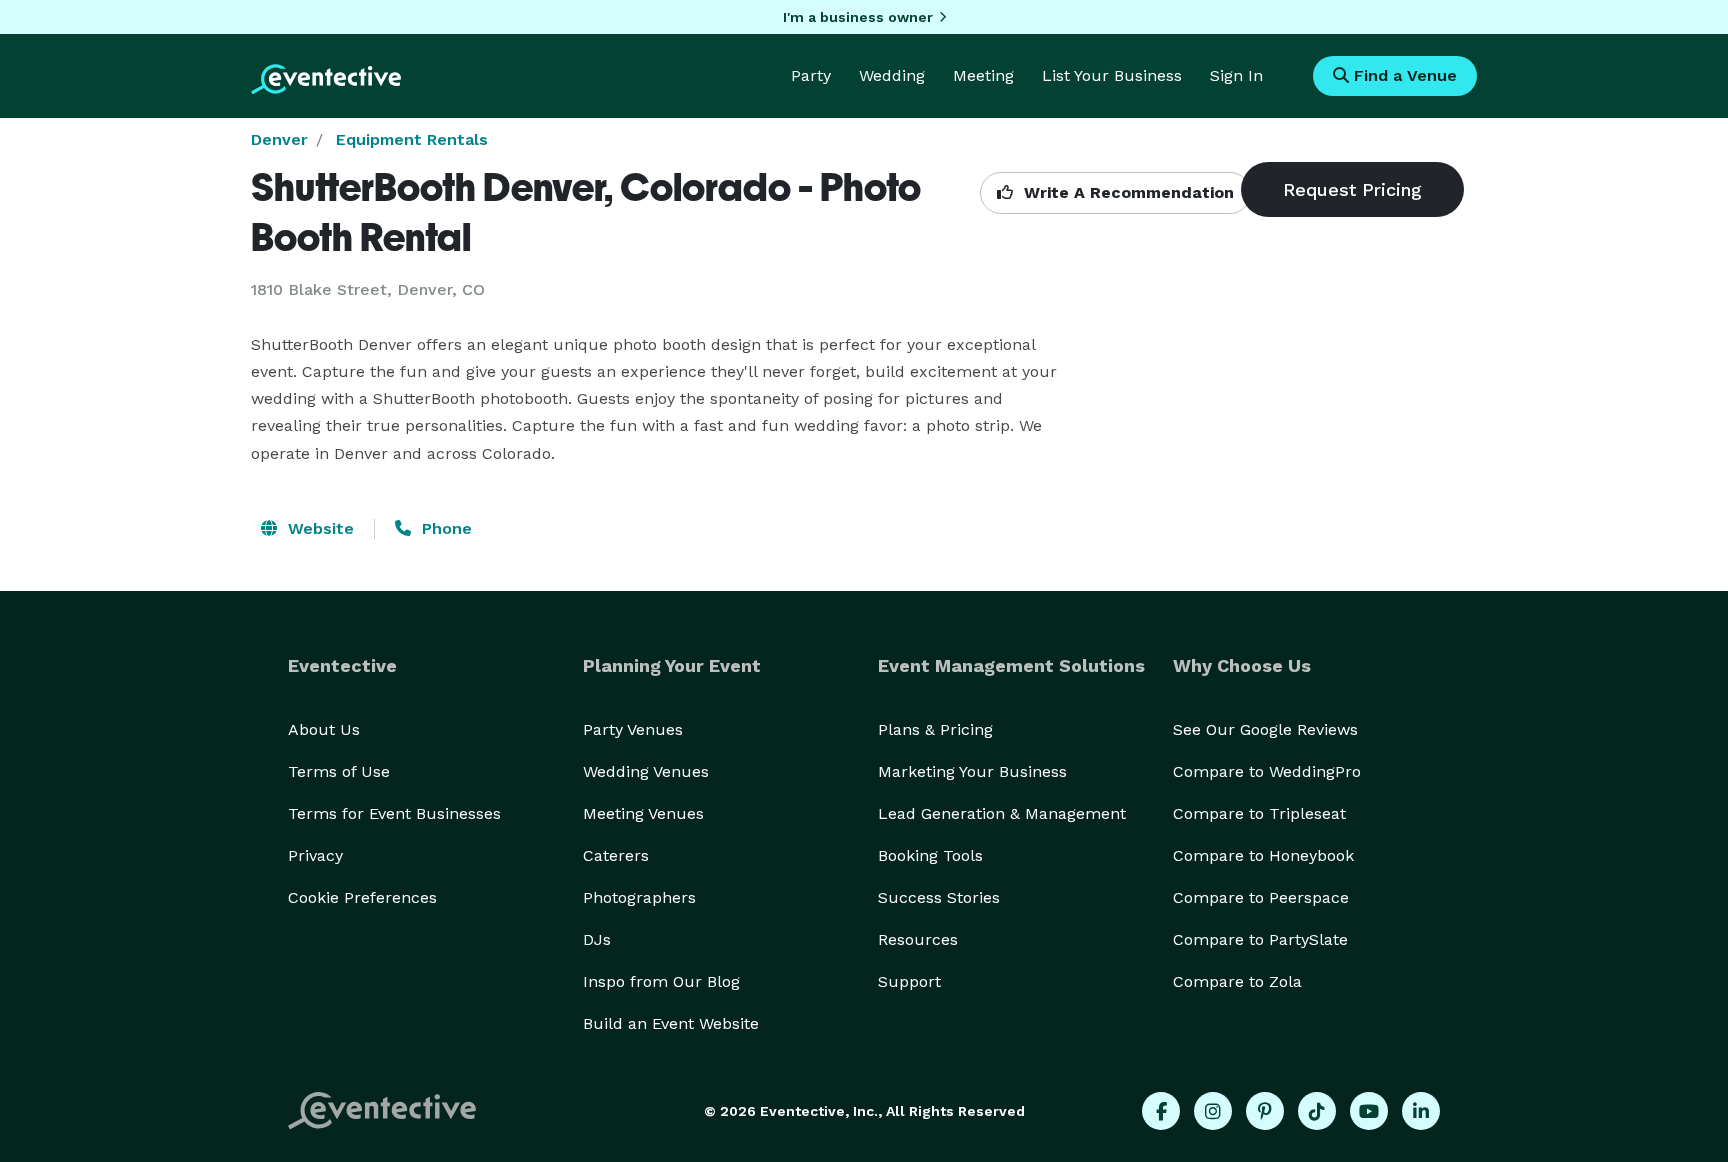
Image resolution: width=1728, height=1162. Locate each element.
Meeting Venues (643, 813)
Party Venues (633, 729)
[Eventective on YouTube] (1369, 1111)
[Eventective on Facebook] (1161, 1111)
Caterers (616, 855)
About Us (324, 729)
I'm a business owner (858, 17)
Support (909, 981)
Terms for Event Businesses (394, 813)
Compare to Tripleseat (1259, 813)
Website (318, 528)
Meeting (983, 75)
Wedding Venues (646, 771)
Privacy (315, 855)
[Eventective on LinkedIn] (1421, 1111)
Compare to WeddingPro (1267, 771)
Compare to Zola (1237, 981)
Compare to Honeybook (1263, 855)
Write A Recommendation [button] (1126, 192)
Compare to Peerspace (1261, 897)
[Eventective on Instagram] (1213, 1111)
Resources (918, 939)
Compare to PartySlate (1260, 939)
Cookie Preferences (362, 897)
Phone (444, 528)
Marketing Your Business (972, 771)
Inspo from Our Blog (661, 981)
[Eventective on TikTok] (1317, 1111)
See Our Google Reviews (1265, 729)
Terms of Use (339, 771)
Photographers (639, 897)
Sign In (1236, 75)
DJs (597, 939)
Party (811, 75)
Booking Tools (930, 855)
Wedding (892, 75)
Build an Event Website (671, 1023)
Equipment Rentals (412, 139)
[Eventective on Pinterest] (1265, 1111)
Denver (279, 139)
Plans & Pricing (935, 729)
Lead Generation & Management (1002, 813)
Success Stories (939, 897)
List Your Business (1112, 75)
